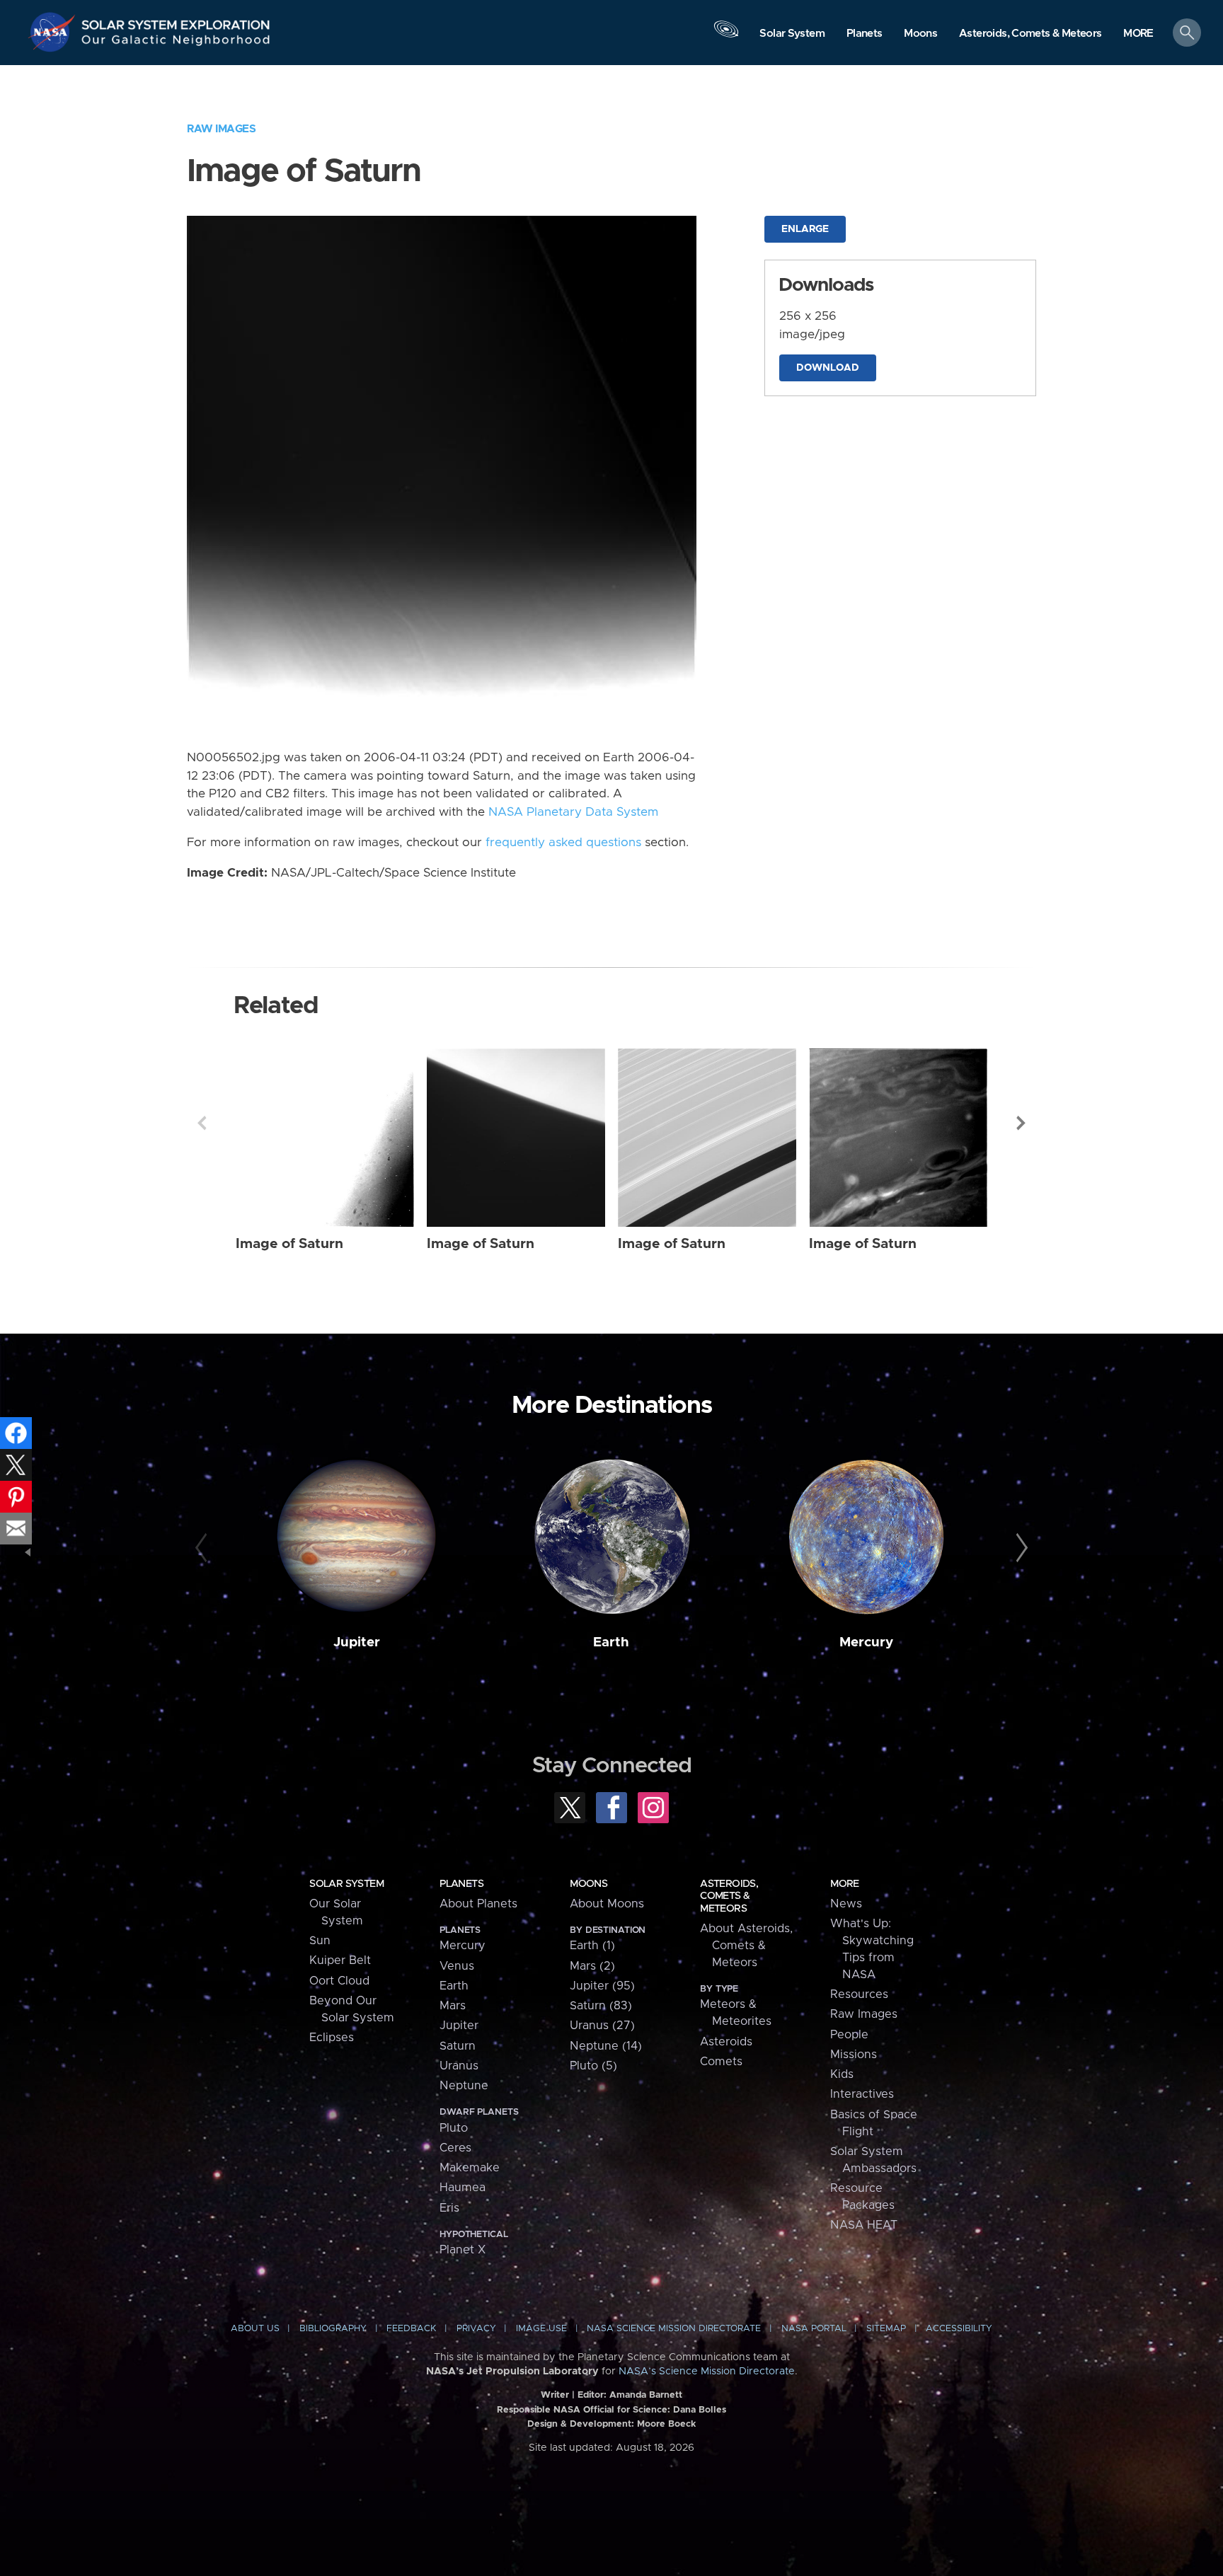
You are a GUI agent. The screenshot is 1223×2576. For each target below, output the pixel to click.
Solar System (346, 1884)
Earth (611, 1642)
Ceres (455, 2148)
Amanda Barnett (646, 2395)
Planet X (463, 2250)
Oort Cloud (339, 1981)
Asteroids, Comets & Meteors (729, 1896)
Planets (461, 1884)
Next (1021, 1123)
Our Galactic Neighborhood (176, 43)
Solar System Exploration (176, 21)
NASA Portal (814, 2329)
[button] (1138, 34)
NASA (54, 32)
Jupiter (357, 1642)
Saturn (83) (601, 2006)
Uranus (459, 2066)
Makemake (470, 2168)
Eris (449, 2208)
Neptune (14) (606, 2046)
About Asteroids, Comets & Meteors (746, 1946)
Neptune (464, 2086)
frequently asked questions (563, 843)
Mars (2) (592, 1966)
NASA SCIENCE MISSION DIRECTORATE (674, 2329)
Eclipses (332, 2038)
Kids (842, 2074)
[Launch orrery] (726, 36)
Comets (721, 2062)
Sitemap (886, 2329)
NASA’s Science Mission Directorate (707, 2372)
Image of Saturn (289, 1244)
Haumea (463, 2188)
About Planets (478, 1904)
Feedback (411, 2329)
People (849, 2035)
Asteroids (726, 2042)
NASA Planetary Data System (573, 812)
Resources (859, 1994)
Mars (453, 2006)
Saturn (458, 2046)
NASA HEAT (864, 2225)
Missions (854, 2055)
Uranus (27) (602, 2026)
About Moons (607, 1904)
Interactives (862, 2094)
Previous (202, 1123)
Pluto (454, 2128)
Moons (588, 1884)
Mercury (866, 1642)
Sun (320, 1941)
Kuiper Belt (340, 1960)
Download (828, 368)
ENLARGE (805, 229)
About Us (255, 2329)
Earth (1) (592, 1946)
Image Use (541, 2329)
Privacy (476, 2329)
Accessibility (959, 2329)
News (846, 1904)
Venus (457, 1966)
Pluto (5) (593, 2066)
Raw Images (221, 129)
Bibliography (333, 2329)
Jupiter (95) (602, 1986)
